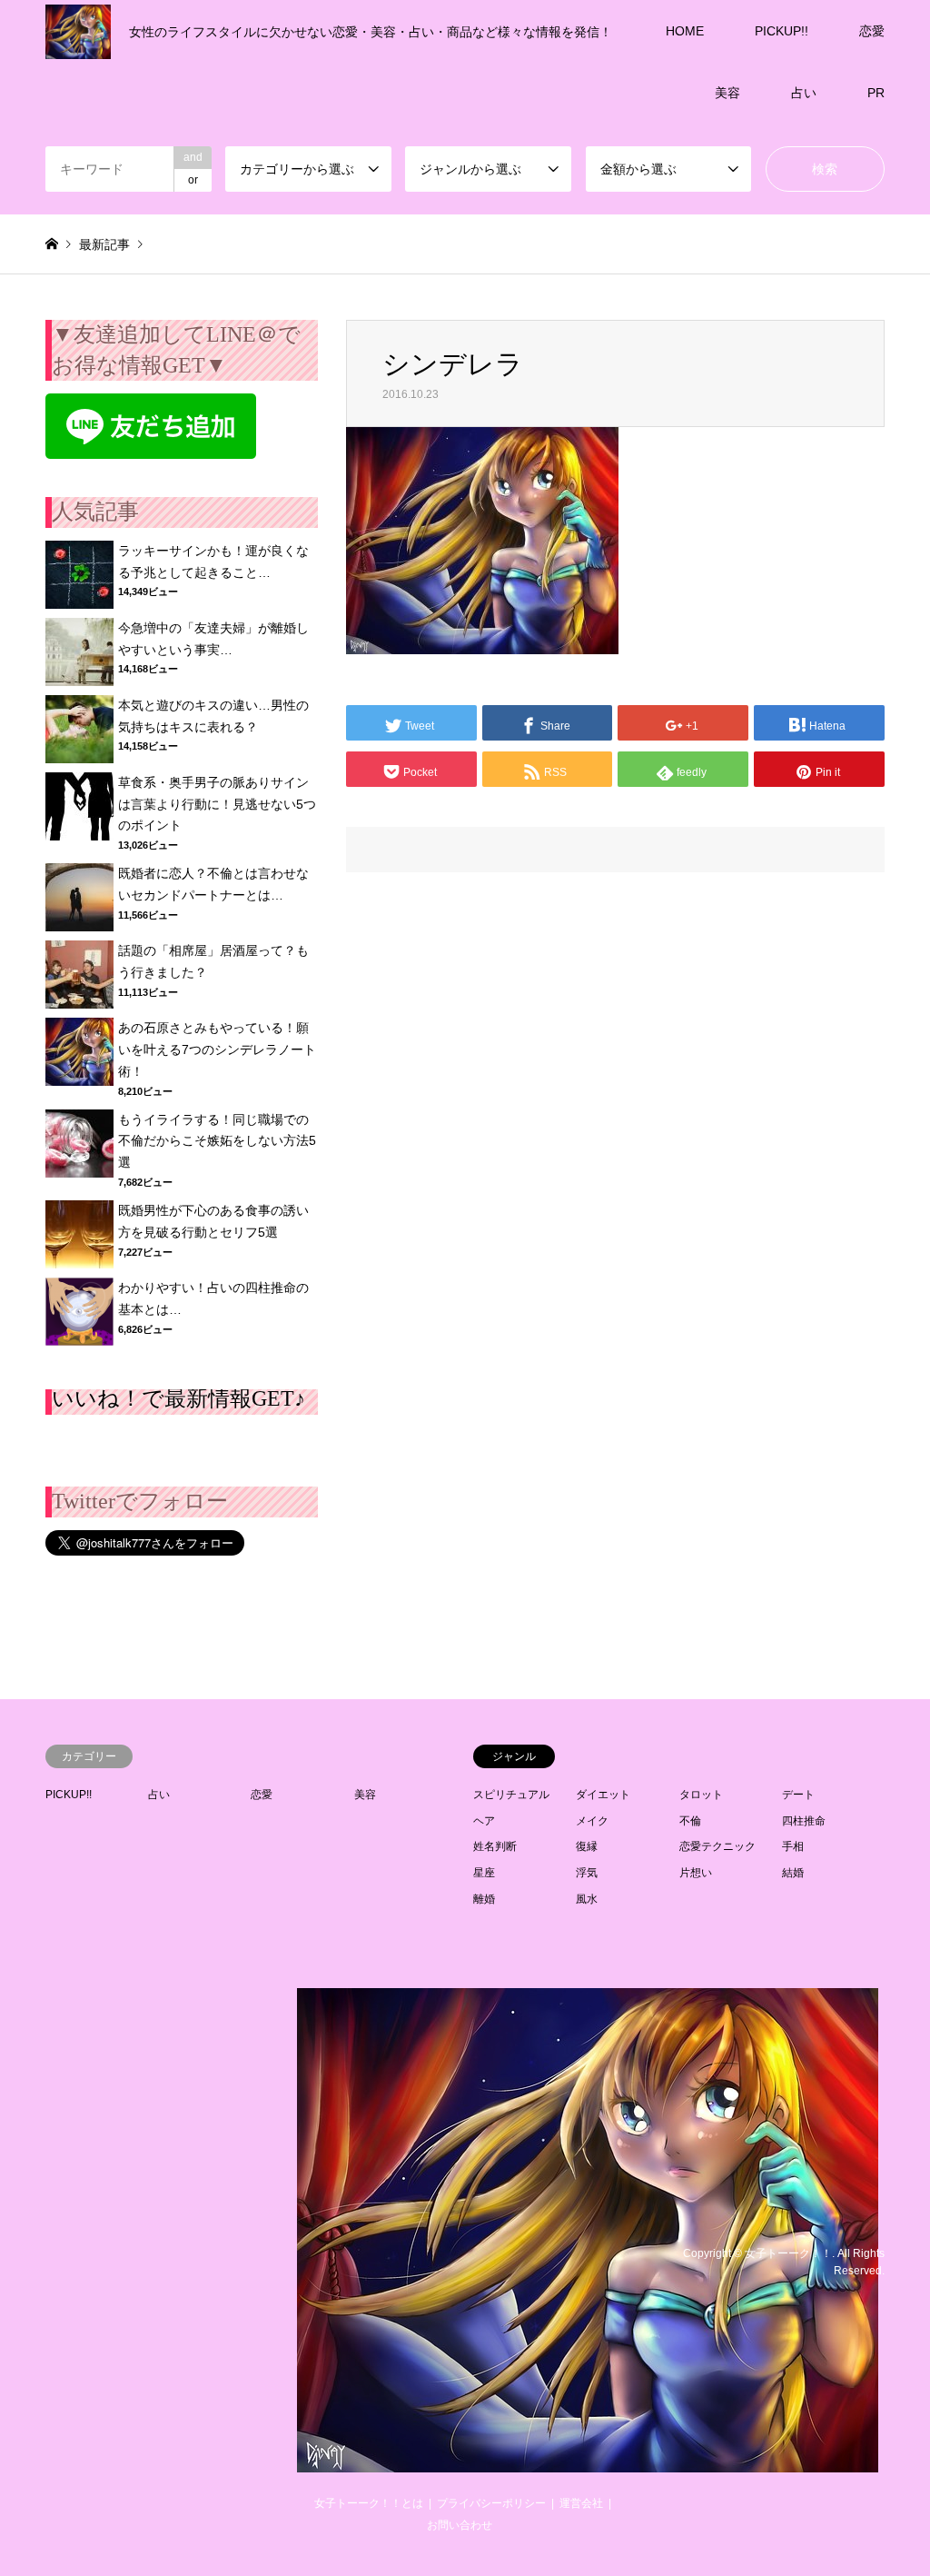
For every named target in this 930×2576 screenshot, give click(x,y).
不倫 (690, 1821)
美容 (727, 93)
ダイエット (603, 1795)
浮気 (587, 1873)
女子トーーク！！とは (369, 2503)
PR (876, 93)
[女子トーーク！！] (588, 2462)
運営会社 (581, 2503)
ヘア (484, 1821)
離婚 (484, 1899)
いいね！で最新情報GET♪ (178, 1398)
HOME (685, 31)
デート (798, 1795)
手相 (793, 1846)
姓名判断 (495, 1846)
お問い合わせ (460, 2525)
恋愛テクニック (717, 1846)
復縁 (587, 1846)
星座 (484, 1873)
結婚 (793, 1873)
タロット (701, 1795)
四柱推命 (804, 1821)
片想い (696, 1873)
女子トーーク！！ (788, 2253)
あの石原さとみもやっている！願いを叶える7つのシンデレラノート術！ (217, 1049)
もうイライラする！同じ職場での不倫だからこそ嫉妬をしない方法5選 (217, 1141)
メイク (592, 1821)
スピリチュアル (511, 1795)
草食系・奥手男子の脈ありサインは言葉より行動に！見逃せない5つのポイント (217, 804)
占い (804, 93)
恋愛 (872, 31)
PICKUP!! (782, 31)
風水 (587, 1899)
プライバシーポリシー (491, 2503)
